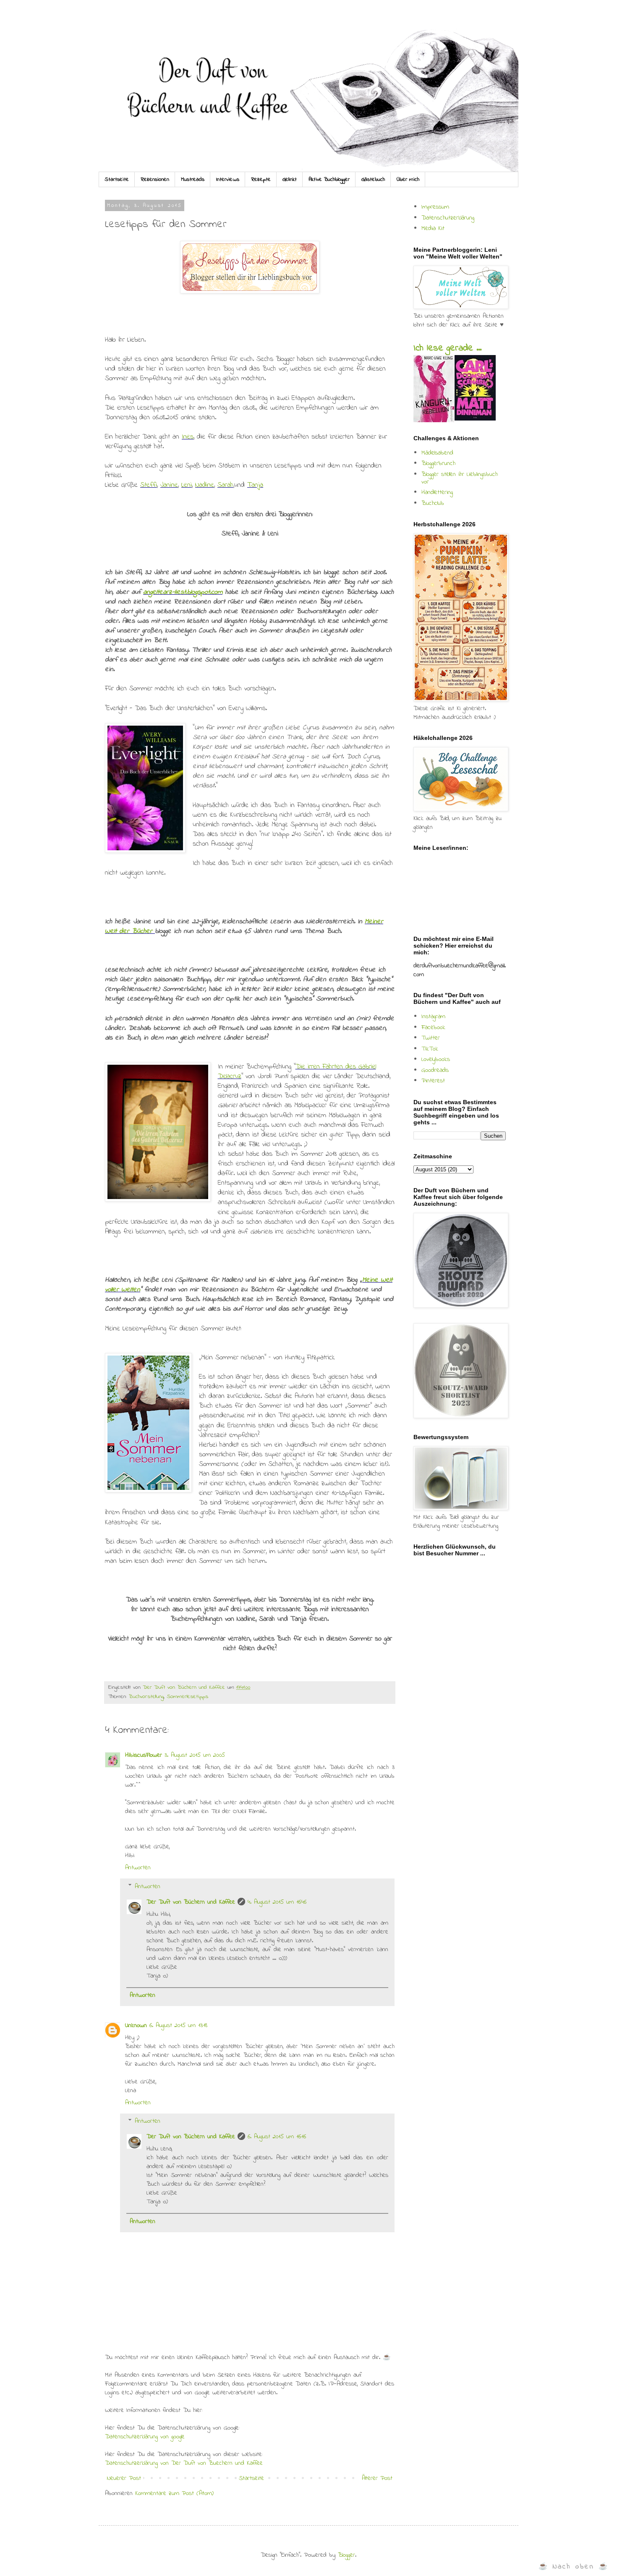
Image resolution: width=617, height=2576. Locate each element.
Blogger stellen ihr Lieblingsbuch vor (460, 478)
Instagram (433, 1016)
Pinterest (433, 1081)
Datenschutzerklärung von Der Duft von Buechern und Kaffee (184, 2463)
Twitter (431, 1038)
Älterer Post (377, 2478)
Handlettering (437, 492)
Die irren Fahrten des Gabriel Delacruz (297, 1072)
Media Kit (433, 228)
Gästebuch (373, 179)
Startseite (117, 179)
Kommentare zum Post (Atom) (174, 2493)
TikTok (430, 1049)
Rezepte (261, 179)
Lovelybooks (436, 1059)
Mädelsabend (437, 453)
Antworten (138, 1868)
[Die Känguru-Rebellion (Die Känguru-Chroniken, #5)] (434, 421)
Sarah (225, 485)
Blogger (346, 2555)
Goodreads (435, 1070)
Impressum (435, 207)
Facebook (433, 1027)
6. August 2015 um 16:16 (277, 2137)
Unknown (136, 2025)
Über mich (408, 179)
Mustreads (193, 179)
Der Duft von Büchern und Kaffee (191, 1902)
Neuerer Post (124, 2478)
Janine (169, 485)
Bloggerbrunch (438, 463)
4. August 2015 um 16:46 (277, 1902)
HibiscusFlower (144, 1755)
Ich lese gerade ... (447, 348)
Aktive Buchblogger (329, 179)
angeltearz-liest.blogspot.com (183, 592)
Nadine (205, 485)
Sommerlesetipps (187, 1697)
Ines (188, 437)
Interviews (228, 179)
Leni (187, 485)
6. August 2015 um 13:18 (178, 2025)
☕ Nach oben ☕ (574, 2567)
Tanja (255, 485)
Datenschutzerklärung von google (145, 2437)
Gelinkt (290, 179)
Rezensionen (155, 179)
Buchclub (433, 503)
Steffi (149, 485)
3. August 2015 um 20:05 (195, 1755)
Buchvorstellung (146, 1697)
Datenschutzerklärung (448, 218)
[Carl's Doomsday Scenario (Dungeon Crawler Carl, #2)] (475, 419)
